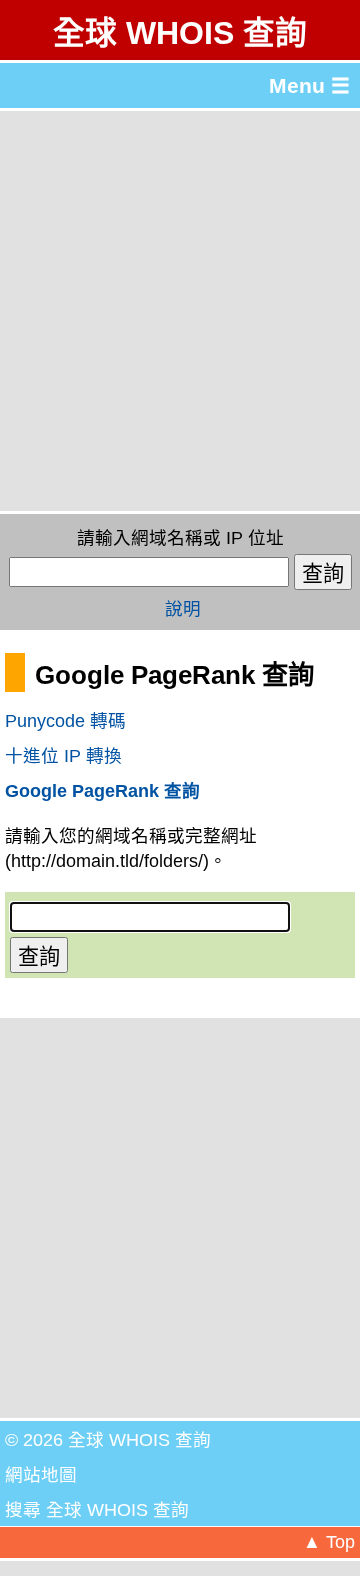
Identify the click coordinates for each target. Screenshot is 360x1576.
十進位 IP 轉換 (63, 756)
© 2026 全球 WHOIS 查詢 (108, 1440)
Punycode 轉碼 (65, 721)
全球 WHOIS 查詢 (180, 33)
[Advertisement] (180, 311)
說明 (183, 609)
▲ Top (329, 1542)
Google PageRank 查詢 (102, 791)
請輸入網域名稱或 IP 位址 (180, 538)
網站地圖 (41, 1475)
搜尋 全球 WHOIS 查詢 (97, 1510)
